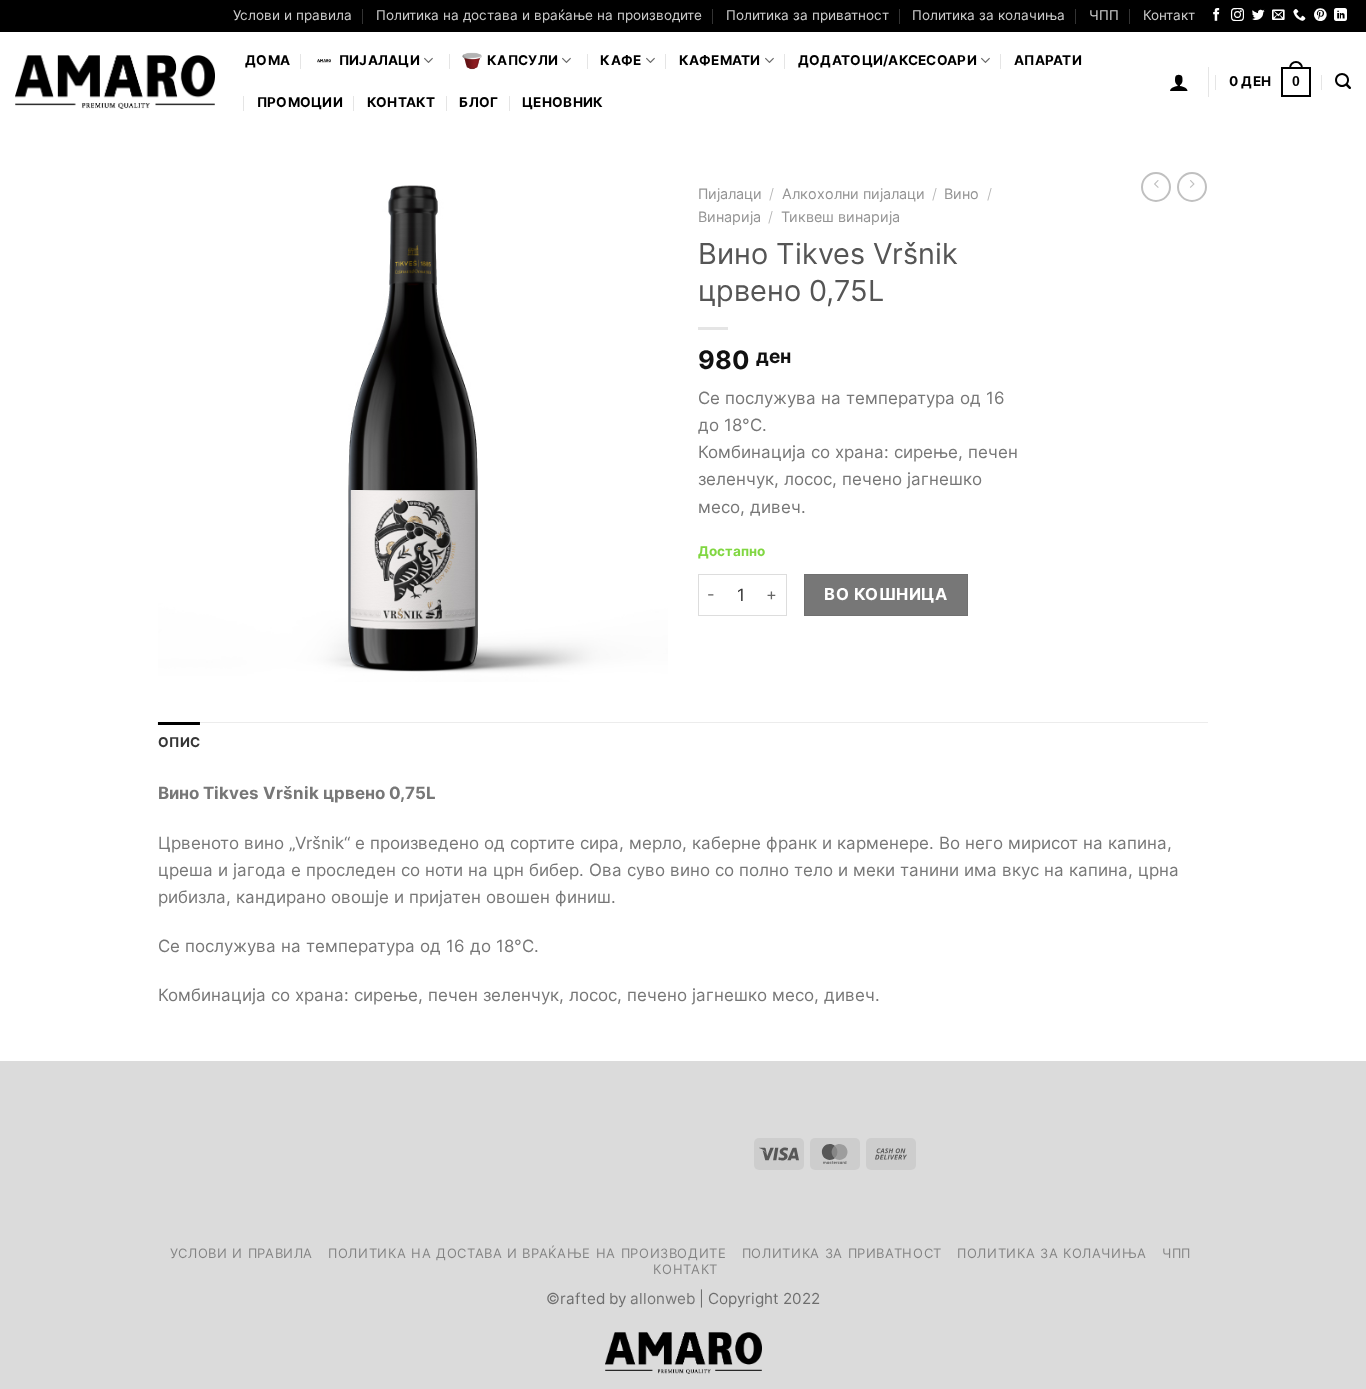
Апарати (1048, 60)
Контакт (1169, 15)
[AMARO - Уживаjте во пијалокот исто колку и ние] (115, 82)
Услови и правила (292, 15)
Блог (478, 102)
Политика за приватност (807, 15)
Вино (961, 193)
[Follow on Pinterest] (1320, 15)
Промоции (300, 102)
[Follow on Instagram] (1237, 15)
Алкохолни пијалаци (853, 193)
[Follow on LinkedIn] (1340, 15)
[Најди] (1343, 82)
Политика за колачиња (988, 15)
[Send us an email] (1278, 15)
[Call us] (1299, 15)
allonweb (662, 1298)
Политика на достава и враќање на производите (539, 15)
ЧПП (1104, 15)
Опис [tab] (179, 742)
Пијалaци (379, 60)
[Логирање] (1179, 82)
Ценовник (562, 102)
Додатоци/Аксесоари (887, 60)
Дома (267, 60)
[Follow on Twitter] (1258, 15)
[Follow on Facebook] (1216, 15)
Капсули (522, 60)
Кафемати (720, 60)
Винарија (729, 216)
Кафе (620, 60)
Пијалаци (730, 193)
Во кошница (885, 594)
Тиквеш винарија (840, 216)
